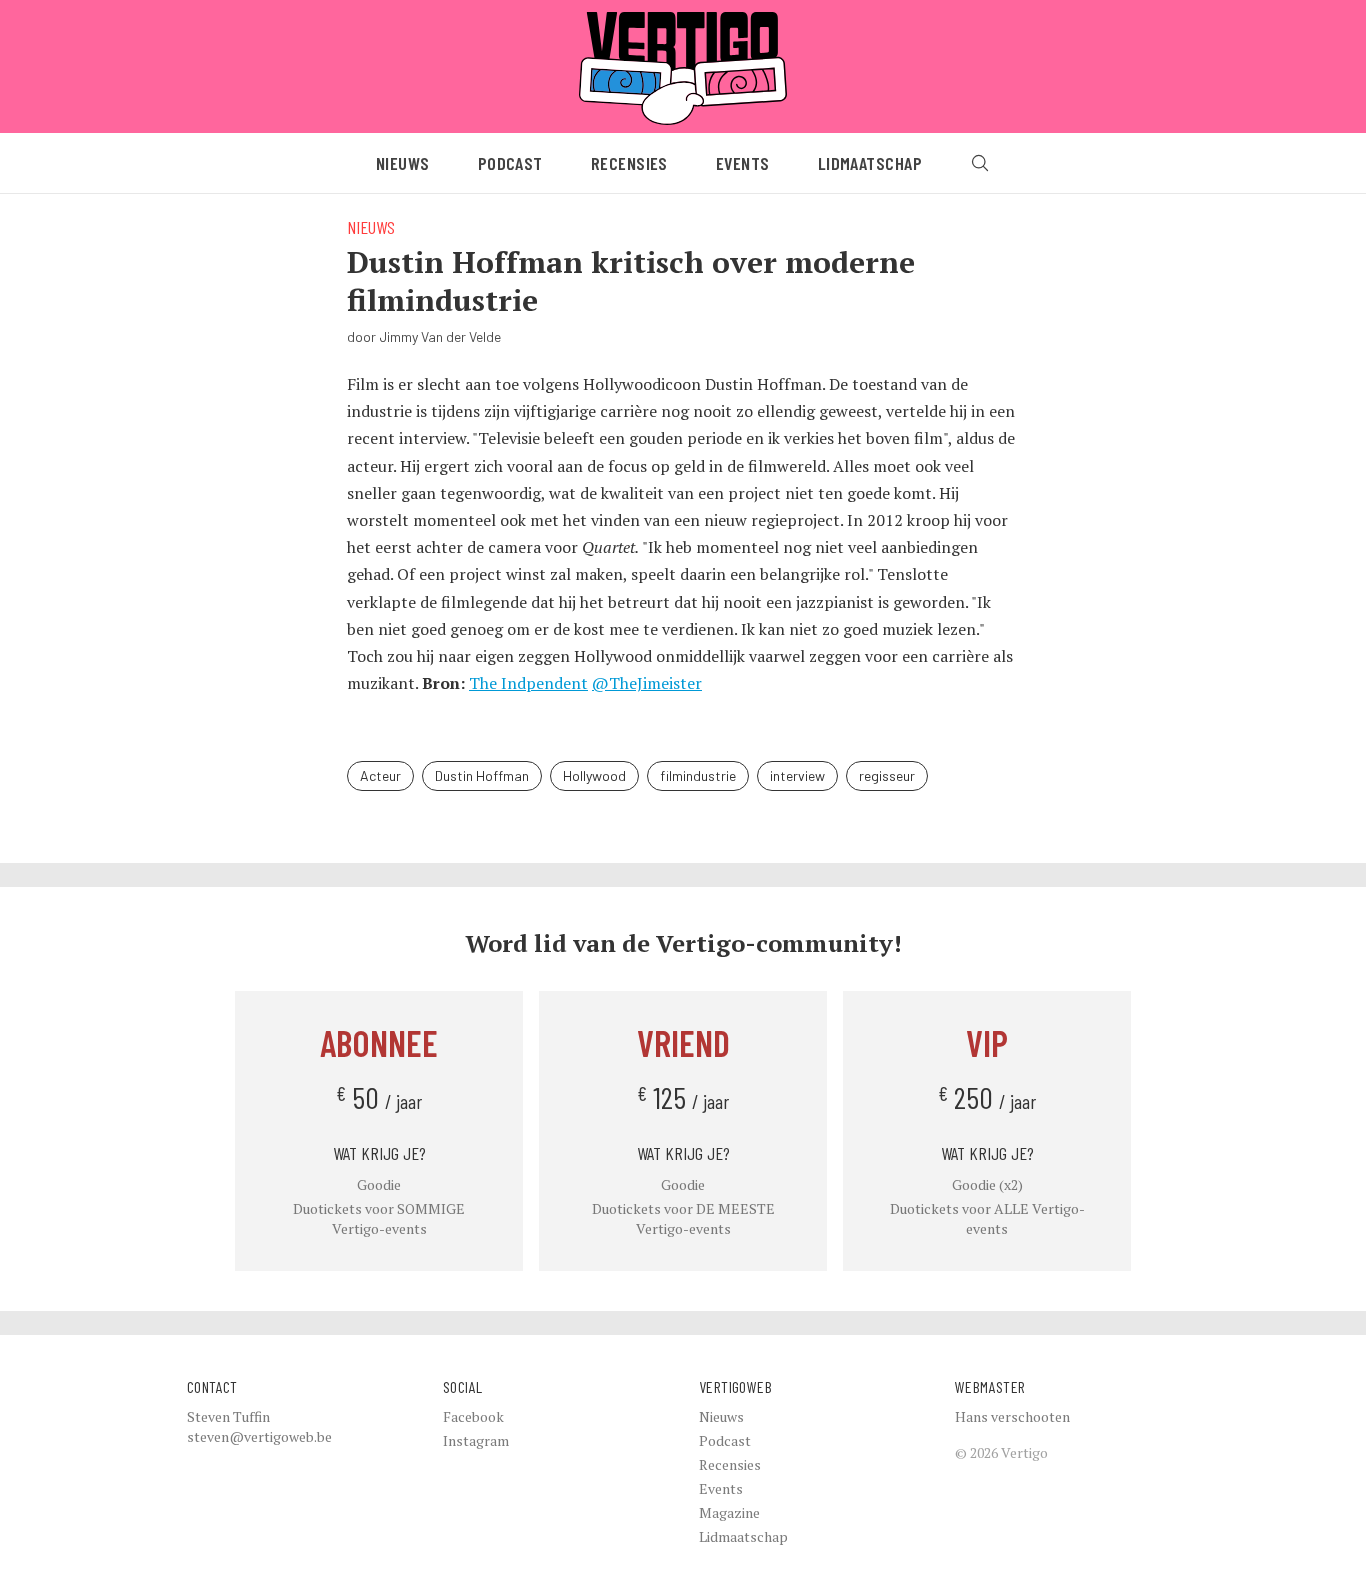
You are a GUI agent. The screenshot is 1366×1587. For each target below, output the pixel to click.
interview (797, 775)
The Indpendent (528, 683)
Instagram (476, 1440)
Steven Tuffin (228, 1416)
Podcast (510, 163)
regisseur (887, 775)
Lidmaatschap (870, 163)
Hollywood (594, 775)
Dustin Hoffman (482, 775)
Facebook (473, 1416)
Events (743, 163)
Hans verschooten (1012, 1416)
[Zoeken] (980, 163)
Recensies (629, 163)
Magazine (729, 1512)
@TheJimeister (647, 683)
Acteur (380, 775)
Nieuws (403, 163)
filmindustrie (698, 775)
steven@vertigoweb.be (259, 1436)
